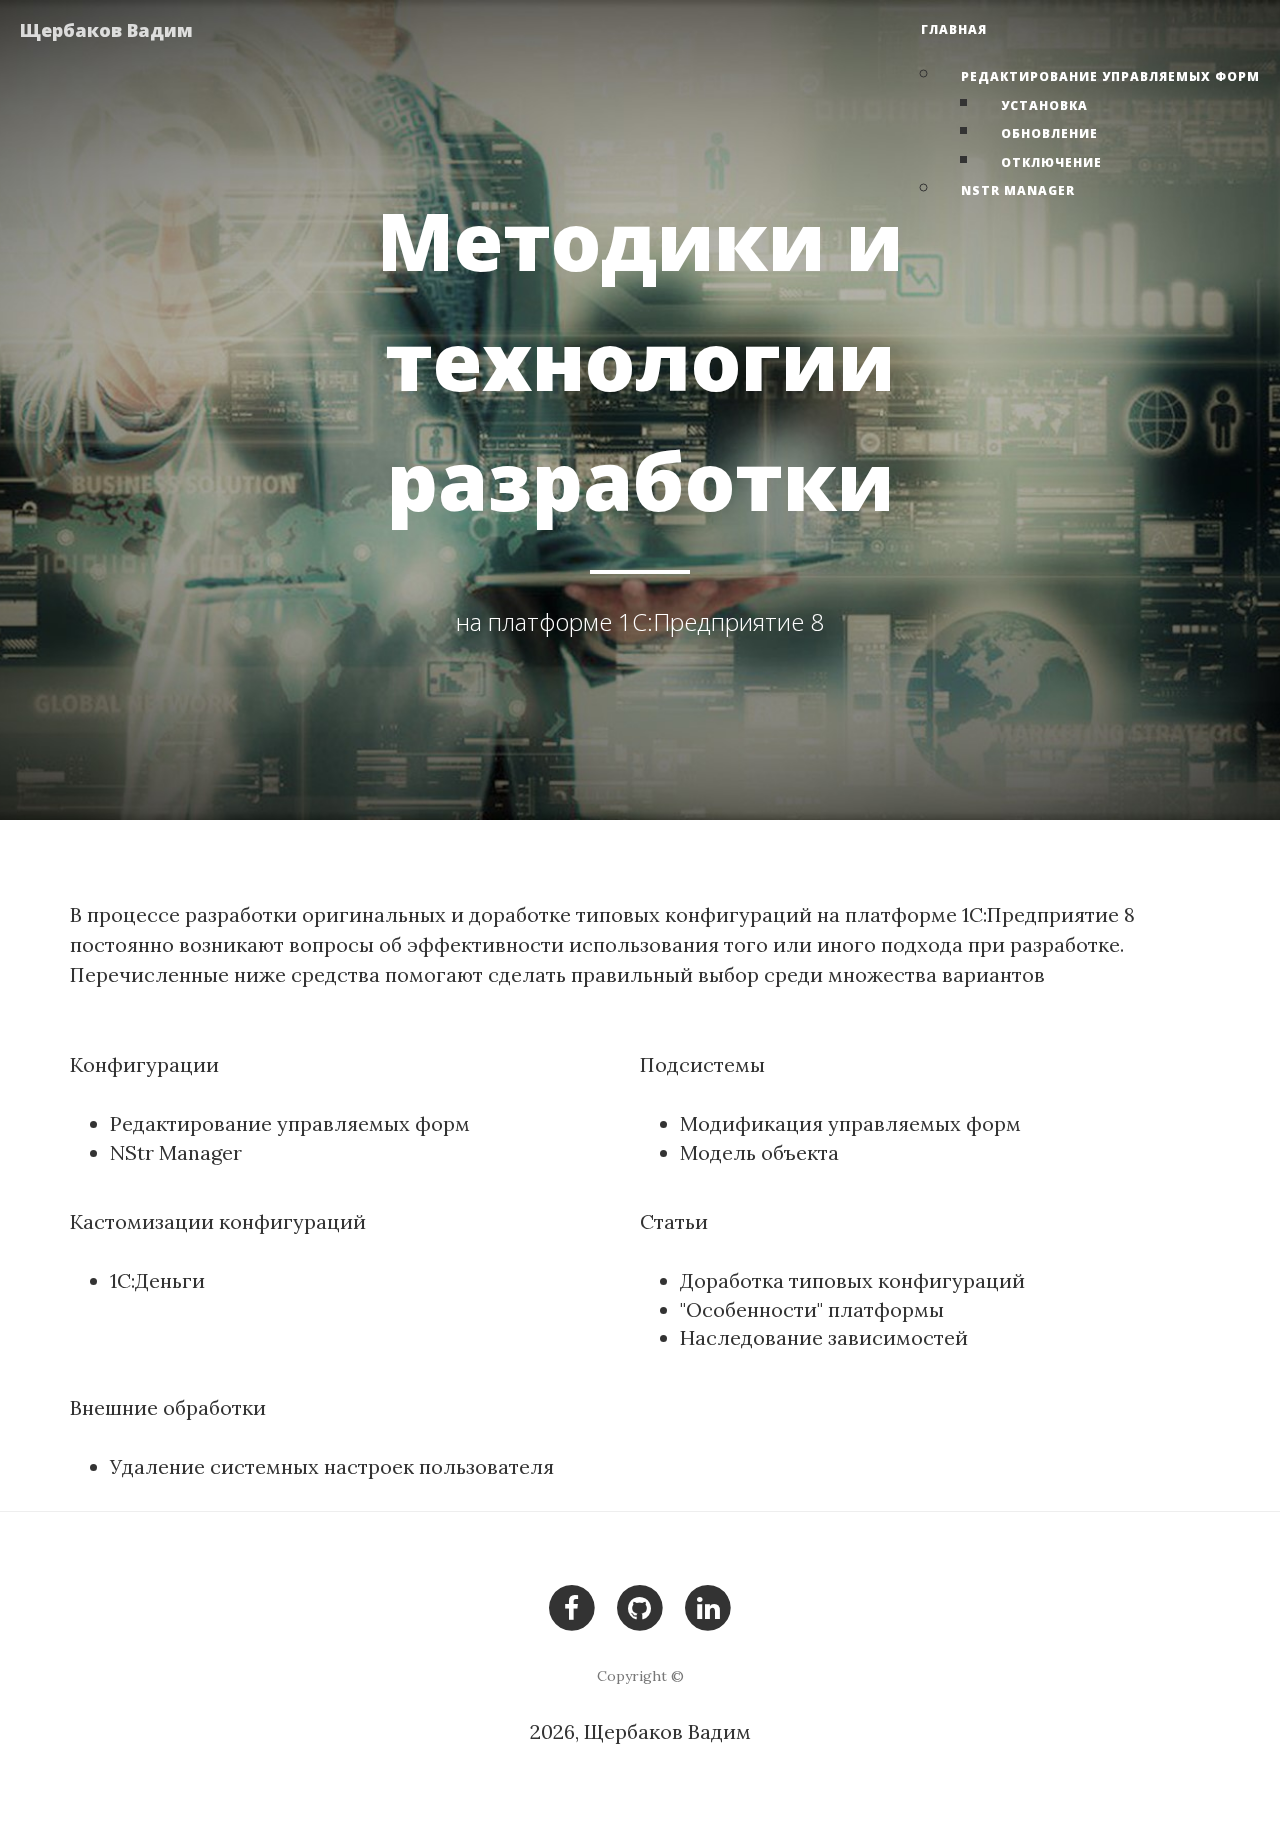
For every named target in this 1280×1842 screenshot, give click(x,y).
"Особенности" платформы (812, 1309)
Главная (954, 29)
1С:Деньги (157, 1280)
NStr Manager (1018, 190)
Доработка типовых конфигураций (852, 1280)
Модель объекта (759, 1152)
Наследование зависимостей (824, 1337)
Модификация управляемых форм (850, 1123)
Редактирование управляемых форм (1110, 76)
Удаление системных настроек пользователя (332, 1466)
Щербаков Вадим (106, 30)
